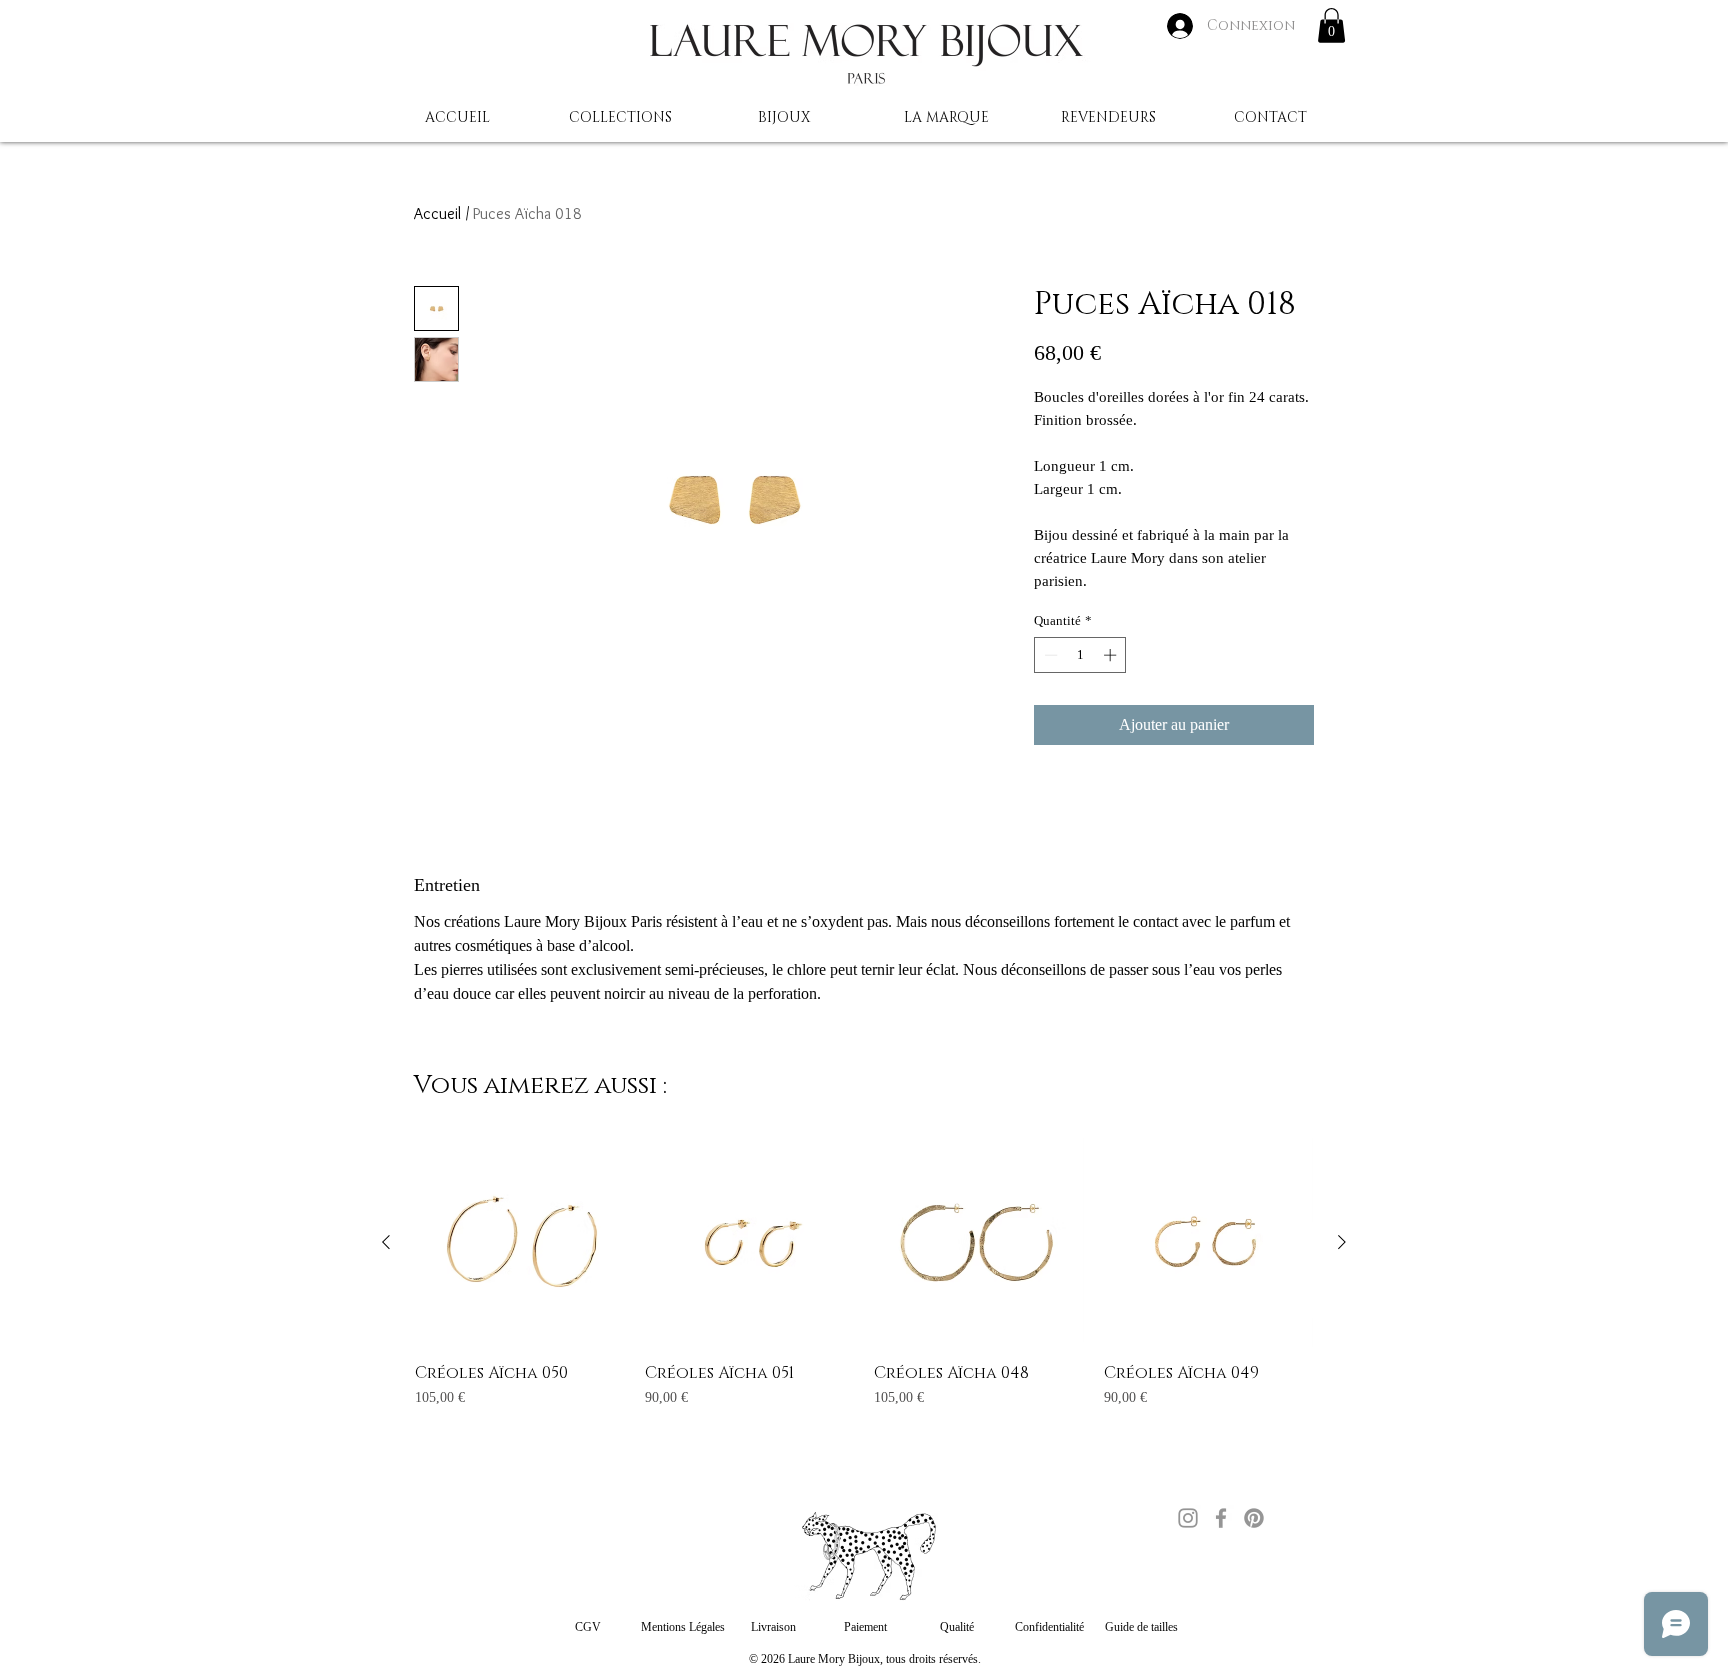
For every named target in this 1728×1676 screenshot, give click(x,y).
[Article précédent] (386, 1242)
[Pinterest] (1254, 1518)
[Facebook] (1221, 1518)
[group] (864, 1283)
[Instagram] (1188, 1518)
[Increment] (1112, 655)
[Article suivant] (1342, 1242)
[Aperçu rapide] (520, 1243)
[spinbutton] (1080, 655)
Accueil (437, 213)
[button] (1331, 25)
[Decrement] (1049, 655)
